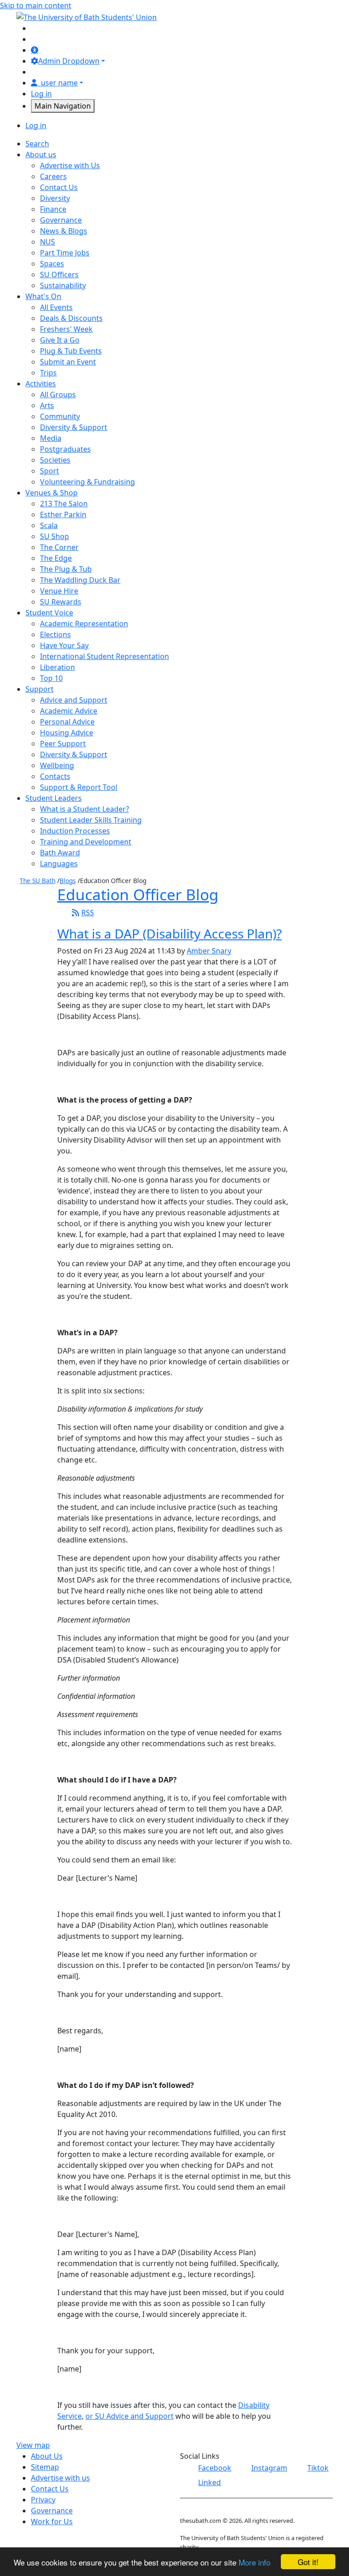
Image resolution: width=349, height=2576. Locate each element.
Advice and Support (74, 700)
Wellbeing (57, 765)
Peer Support (63, 744)
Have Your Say (64, 645)
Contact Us (59, 187)
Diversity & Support (74, 427)
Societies (55, 460)
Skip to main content (36, 5)
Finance (53, 209)
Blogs (68, 881)
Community (60, 416)
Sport (50, 471)
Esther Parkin (63, 514)
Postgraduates (65, 449)
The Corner (59, 547)
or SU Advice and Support (130, 2416)
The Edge (56, 558)
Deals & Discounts (71, 318)
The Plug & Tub (66, 569)
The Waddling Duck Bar (80, 580)
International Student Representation (105, 656)
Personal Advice (67, 722)
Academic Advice (69, 711)
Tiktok (318, 2468)
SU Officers (59, 275)
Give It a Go (60, 340)
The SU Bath (37, 881)
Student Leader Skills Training (91, 820)
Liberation (57, 667)
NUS (47, 242)
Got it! (308, 2562)
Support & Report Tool (79, 787)
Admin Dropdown (69, 61)
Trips (48, 373)
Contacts (55, 776)
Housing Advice (67, 733)
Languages (59, 864)
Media (51, 438)
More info (254, 2562)
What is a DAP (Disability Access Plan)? (170, 934)
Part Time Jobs (65, 253)
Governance (61, 220)
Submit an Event (68, 362)
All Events (56, 307)
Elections (55, 634)
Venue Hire (59, 591)
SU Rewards (61, 602)
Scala (49, 525)
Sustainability (63, 285)
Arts (47, 405)
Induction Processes (75, 831)
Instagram (269, 2468)
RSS (88, 913)
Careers (53, 176)
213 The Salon (64, 504)
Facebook (215, 2468)
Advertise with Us (70, 165)
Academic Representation (84, 624)
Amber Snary (209, 951)
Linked (209, 2482)
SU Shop (55, 536)
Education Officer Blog (138, 894)
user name (59, 83)
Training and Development (86, 842)
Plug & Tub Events (71, 351)
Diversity (55, 198)
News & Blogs (64, 231)
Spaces (52, 264)
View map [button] (33, 2445)
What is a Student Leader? (85, 809)
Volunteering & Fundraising (87, 482)
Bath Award (60, 853)
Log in (41, 94)
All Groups (58, 394)
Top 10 (51, 678)
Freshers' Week (66, 329)
